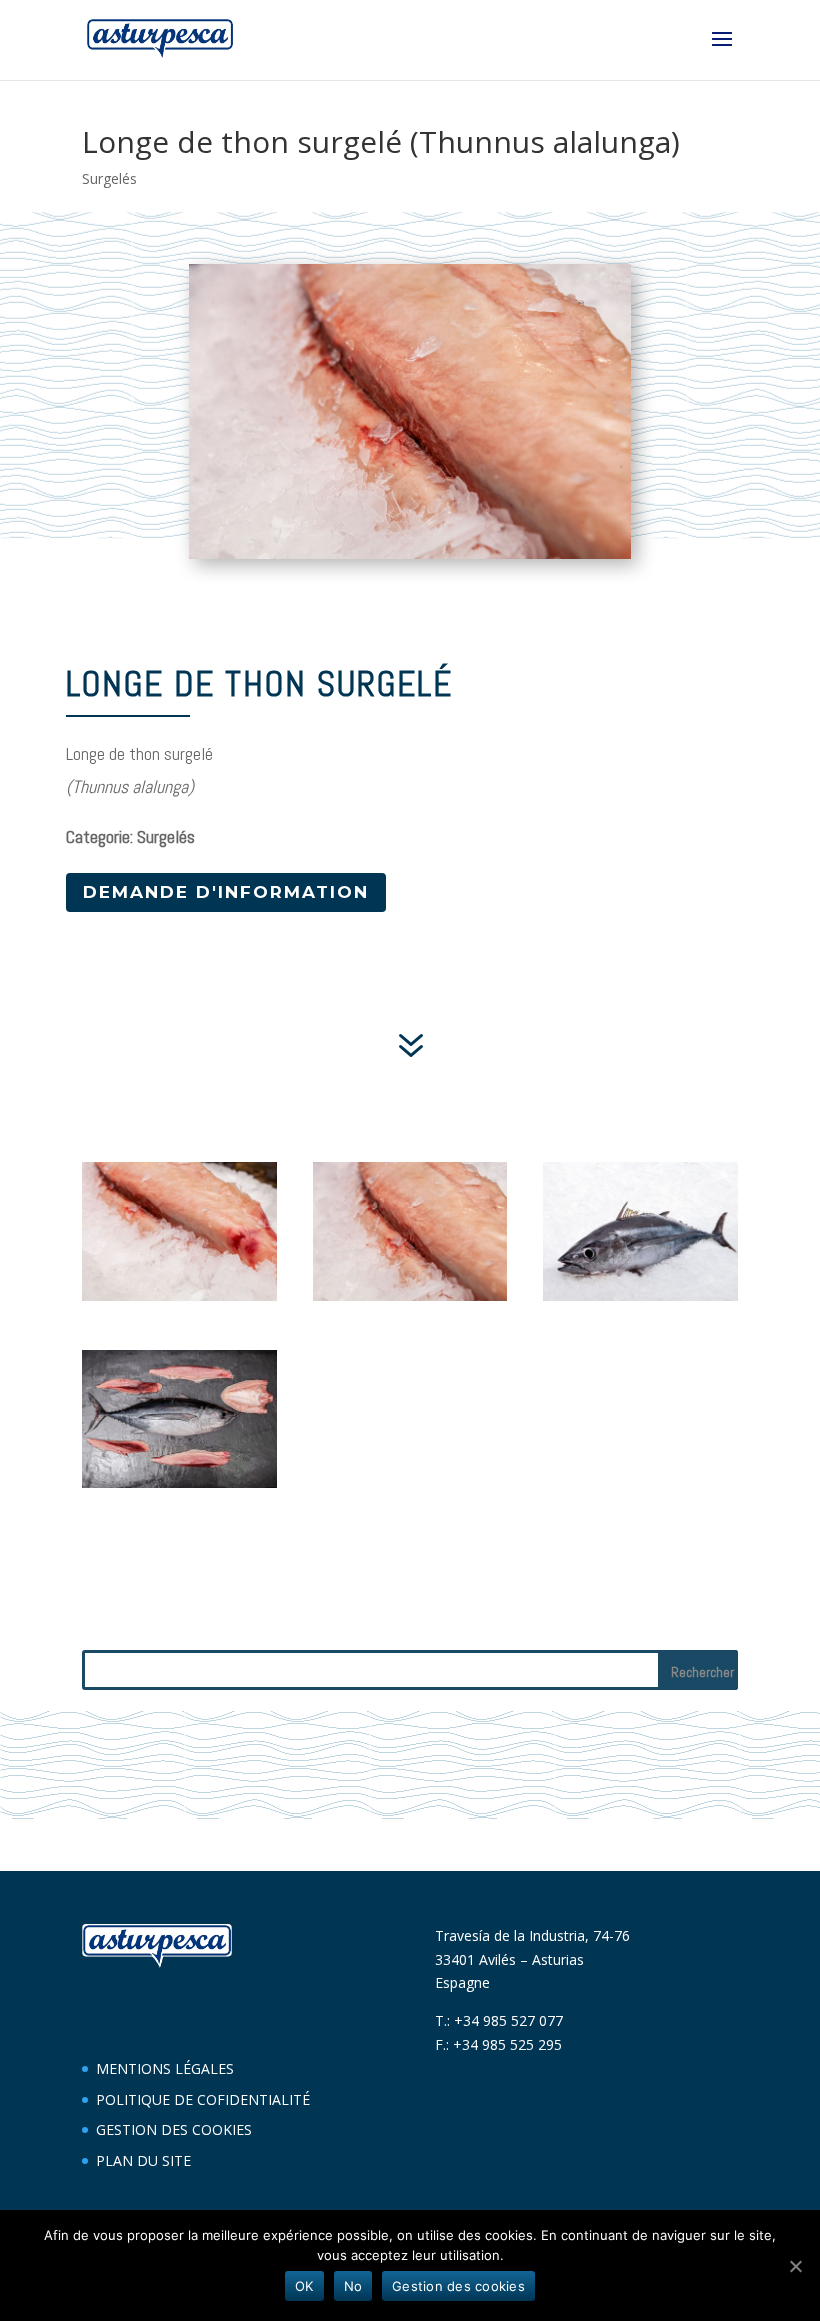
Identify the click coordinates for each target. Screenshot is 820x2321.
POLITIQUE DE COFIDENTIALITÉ (203, 2099)
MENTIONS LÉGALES (165, 2068)
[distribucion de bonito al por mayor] (640, 1300)
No (353, 2286)
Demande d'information (226, 892)
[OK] (795, 2266)
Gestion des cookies (458, 2286)
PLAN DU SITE (143, 2160)
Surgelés (109, 178)
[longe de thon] (179, 1487)
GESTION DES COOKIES (174, 2129)
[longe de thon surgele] (179, 1300)
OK (304, 2286)
